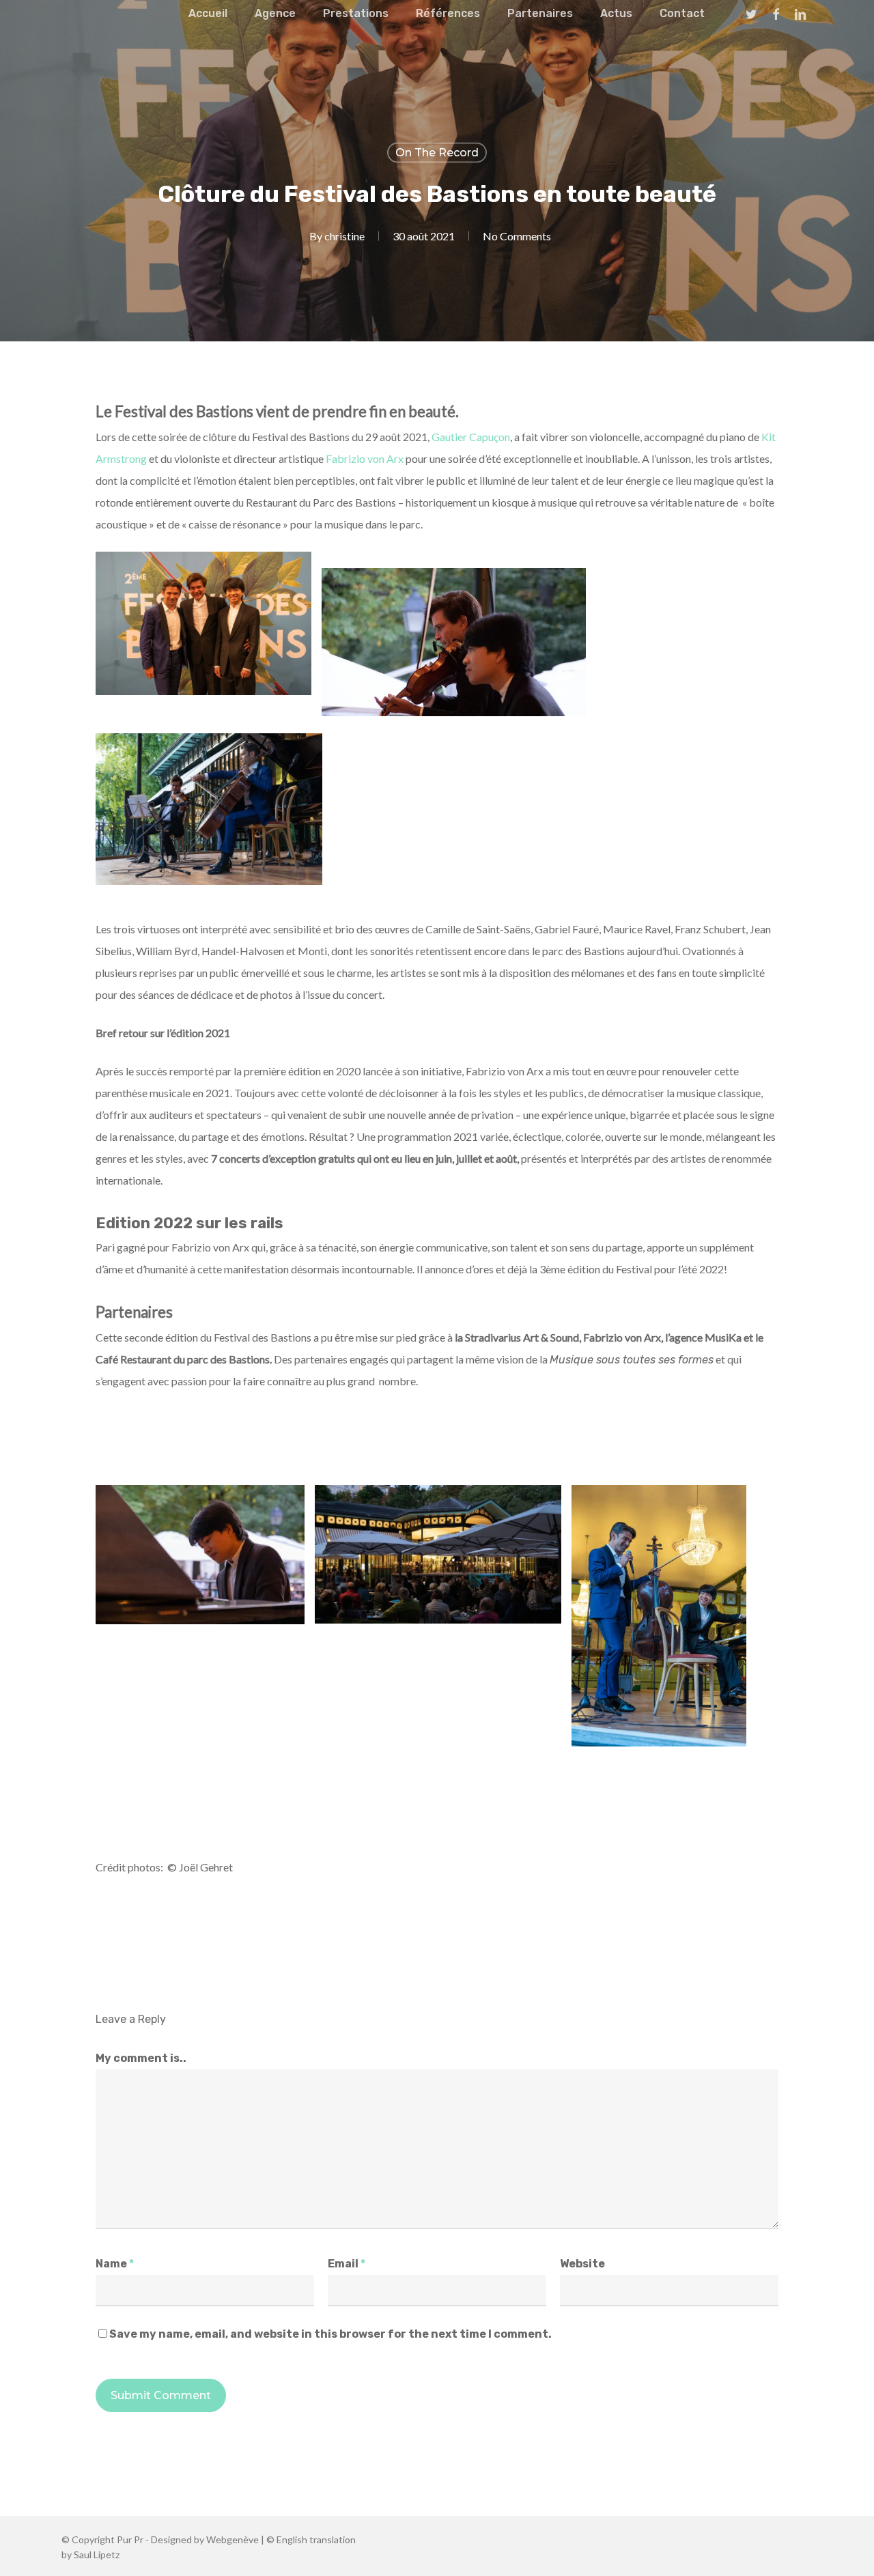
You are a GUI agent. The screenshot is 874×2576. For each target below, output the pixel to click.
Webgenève (232, 2539)
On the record (437, 153)
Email (347, 2264)
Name (115, 2264)
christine (344, 236)
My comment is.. (141, 2058)
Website (582, 2264)
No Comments (517, 236)
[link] (471, 437)
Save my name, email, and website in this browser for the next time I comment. (330, 2334)
